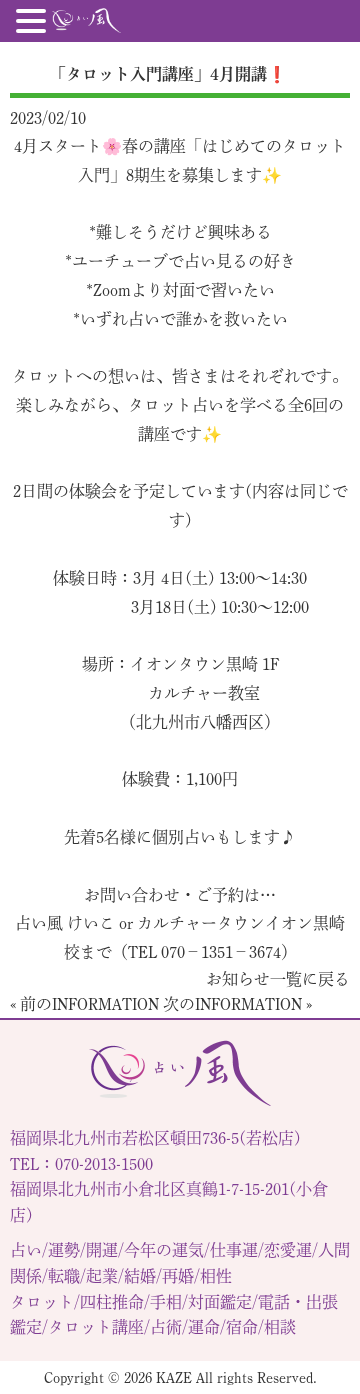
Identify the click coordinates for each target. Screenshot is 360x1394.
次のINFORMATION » (237, 1004)
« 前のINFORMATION (84, 1004)
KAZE (174, 1377)
